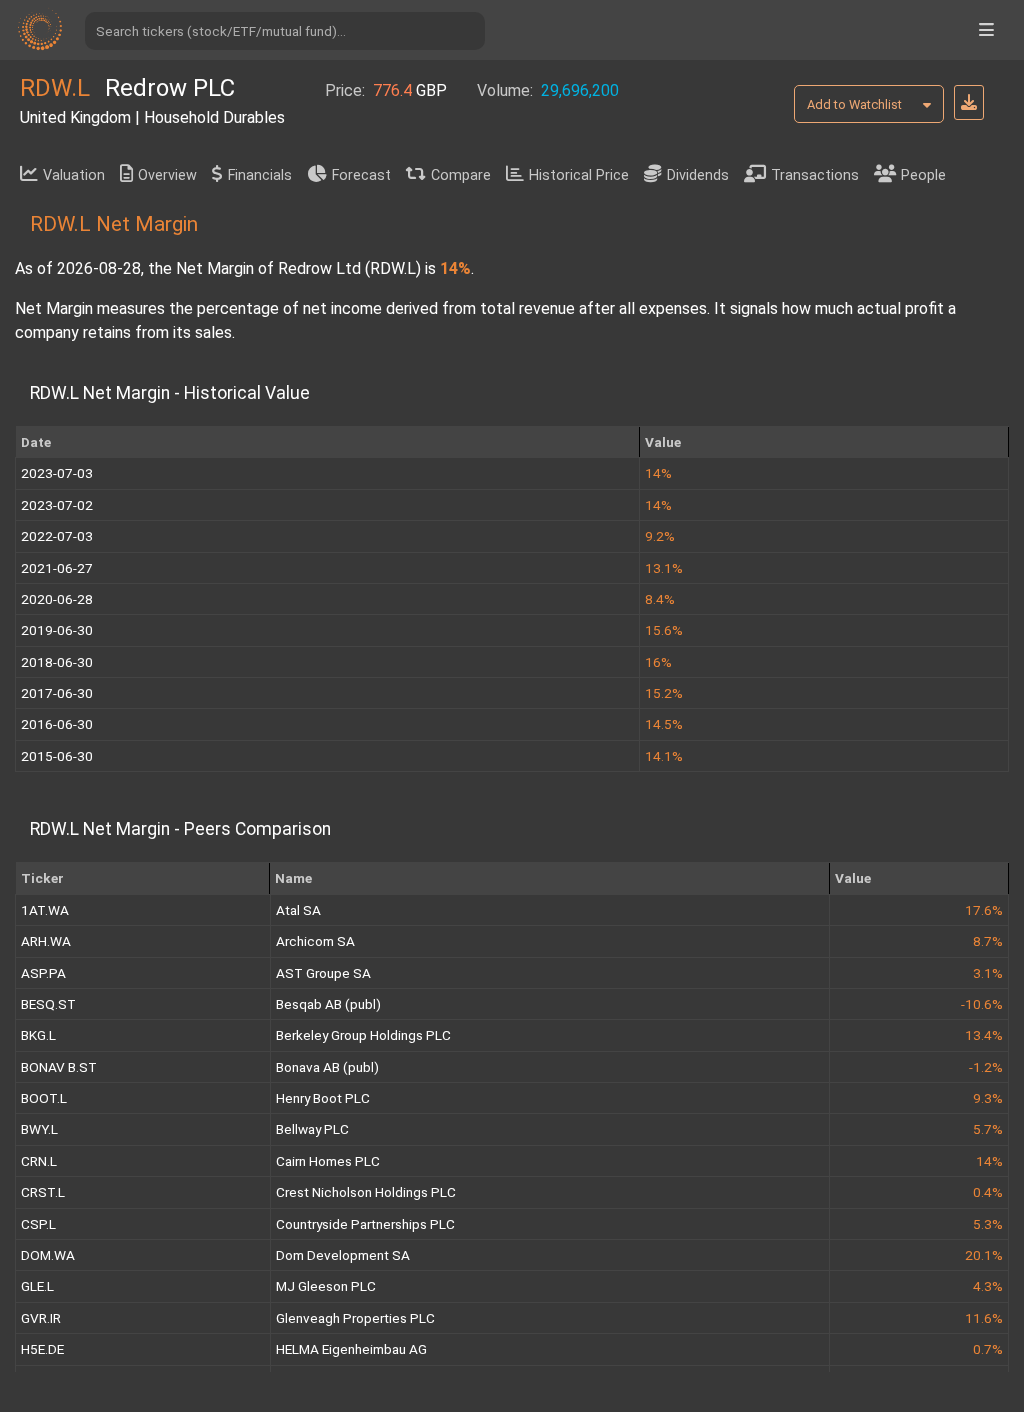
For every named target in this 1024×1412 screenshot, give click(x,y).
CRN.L (39, 1161)
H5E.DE (42, 1349)
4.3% (988, 1286)
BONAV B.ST (59, 1067)
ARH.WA (46, 941)
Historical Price (579, 175)
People (923, 175)
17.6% (984, 910)
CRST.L (43, 1192)
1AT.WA (45, 910)
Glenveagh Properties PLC (355, 1318)
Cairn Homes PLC (328, 1161)
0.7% (988, 1349)
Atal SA (298, 910)
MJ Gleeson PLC (326, 1286)
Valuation (74, 175)
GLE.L (37, 1286)
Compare (461, 175)
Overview (167, 175)
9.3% (988, 1098)
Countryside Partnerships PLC (365, 1224)
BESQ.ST (48, 1004)
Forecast (361, 175)
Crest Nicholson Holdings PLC (366, 1192)
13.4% (984, 1035)
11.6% (984, 1318)
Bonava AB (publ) (327, 1067)
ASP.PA (43, 973)
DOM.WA (48, 1255)
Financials (260, 175)
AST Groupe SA (323, 973)
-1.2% (986, 1067)
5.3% (988, 1224)
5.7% (988, 1129)
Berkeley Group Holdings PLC (363, 1035)
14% (989, 1161)
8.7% (988, 941)
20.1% (984, 1255)
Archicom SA (315, 941)
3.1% (988, 973)
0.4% (988, 1192)
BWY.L (39, 1129)
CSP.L (38, 1224)
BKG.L (38, 1035)
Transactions (815, 175)
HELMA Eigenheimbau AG (351, 1349)
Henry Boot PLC (323, 1098)
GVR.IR (41, 1318)
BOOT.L (44, 1098)
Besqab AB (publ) (328, 1004)
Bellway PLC (312, 1129)
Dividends (698, 175)
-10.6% (982, 1004)
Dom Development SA (343, 1255)
